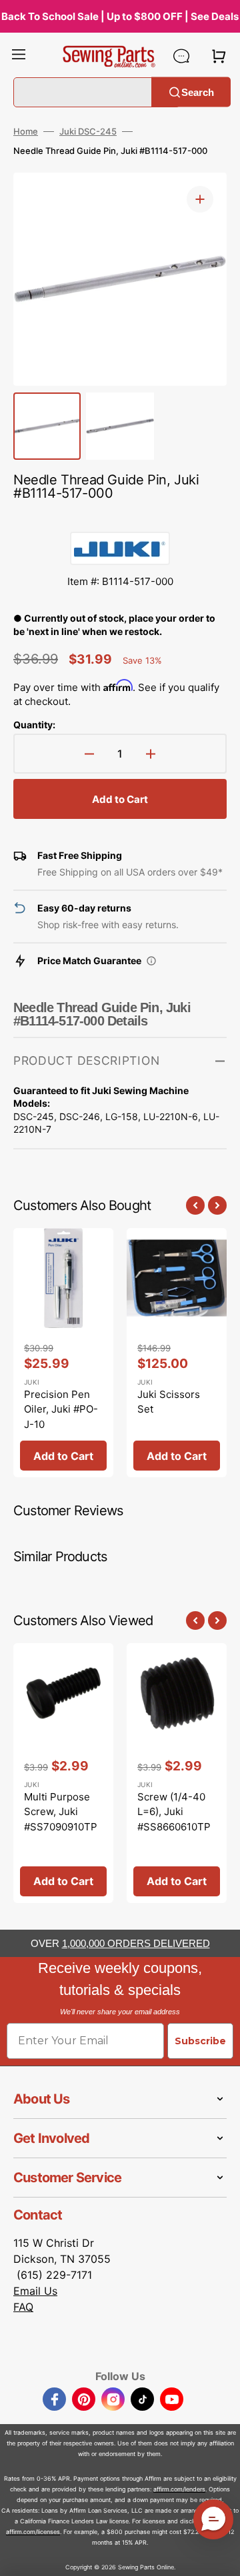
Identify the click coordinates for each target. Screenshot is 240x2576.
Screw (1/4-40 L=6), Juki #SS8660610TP (174, 1812)
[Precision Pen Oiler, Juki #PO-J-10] (63, 1353)
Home (26, 131)
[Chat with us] (181, 56)
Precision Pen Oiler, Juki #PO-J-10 (61, 1409)
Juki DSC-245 (88, 131)
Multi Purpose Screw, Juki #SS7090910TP (61, 1812)
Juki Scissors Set (169, 1402)
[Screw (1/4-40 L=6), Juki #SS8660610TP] (177, 1773)
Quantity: (34, 725)
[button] (19, 56)
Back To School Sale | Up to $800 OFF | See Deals (120, 16)
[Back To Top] (220, 2556)
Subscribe (200, 2041)
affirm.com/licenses (33, 2532)
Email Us (35, 2291)
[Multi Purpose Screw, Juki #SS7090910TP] (63, 1773)
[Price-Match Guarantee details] (151, 961)
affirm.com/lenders (179, 2489)
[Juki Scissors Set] (177, 1353)
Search (198, 92)
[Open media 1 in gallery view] (200, 199)
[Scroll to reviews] (120, 518)
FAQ (23, 2307)
